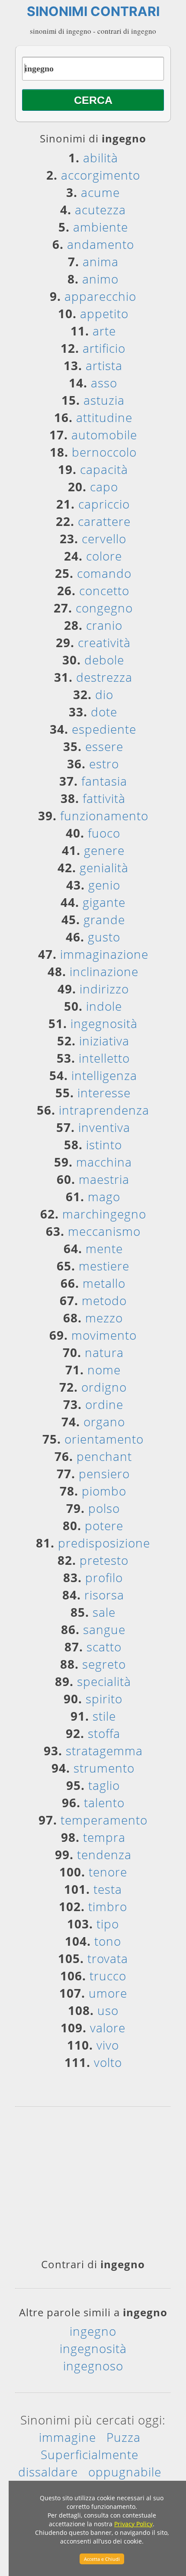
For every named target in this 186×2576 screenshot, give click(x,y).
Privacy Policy (133, 2524)
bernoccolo (104, 452)
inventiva (104, 1127)
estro (104, 764)
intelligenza (104, 1075)
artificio (104, 348)
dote (104, 712)
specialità (104, 1681)
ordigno (104, 1387)
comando (104, 573)
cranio (104, 625)
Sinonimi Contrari (93, 11)
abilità (101, 158)
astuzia (104, 400)
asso (104, 383)
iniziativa (104, 1041)
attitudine (104, 417)
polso (104, 1508)
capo (104, 487)
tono (108, 1941)
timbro (108, 1906)
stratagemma (104, 1751)
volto (108, 2062)
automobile (104, 435)
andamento (101, 244)
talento (104, 1802)
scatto (104, 1647)
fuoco (104, 833)
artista (104, 365)
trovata (108, 1958)
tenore (108, 1872)
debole (104, 660)
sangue (104, 1629)
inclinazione (104, 971)
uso (108, 2010)
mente (104, 1248)
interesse (104, 1093)
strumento (104, 1768)
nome (104, 1370)
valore (108, 2028)
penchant (104, 1456)
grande (104, 919)
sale (104, 1612)
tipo (108, 1924)
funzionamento (104, 816)
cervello (104, 538)
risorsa (104, 1595)
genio (104, 885)
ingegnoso (93, 2366)
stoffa (104, 1733)
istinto (104, 1145)
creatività (104, 642)
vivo (108, 2045)
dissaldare (48, 2472)
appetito (104, 313)
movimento (104, 1335)
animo (100, 279)
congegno (104, 608)
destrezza (104, 677)
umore (108, 1993)
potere (104, 1525)
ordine (104, 1404)
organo (104, 1422)
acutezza (100, 210)
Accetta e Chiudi (102, 2559)
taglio (104, 1785)
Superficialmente (90, 2454)
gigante (104, 902)
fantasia (104, 781)
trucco (108, 1976)
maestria (104, 1179)
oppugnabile (125, 2472)
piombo (104, 1491)
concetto (104, 590)
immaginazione (104, 954)
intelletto (104, 1058)
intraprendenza (104, 1110)
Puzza (123, 2437)
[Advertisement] (93, 2186)
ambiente (101, 227)
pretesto (104, 1560)
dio (104, 694)
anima (101, 261)
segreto (104, 1664)
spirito (104, 1699)
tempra (104, 1837)
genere (104, 850)
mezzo (104, 1318)
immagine (67, 2437)
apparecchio (100, 296)
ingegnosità (104, 1023)
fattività (104, 798)
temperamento (104, 1820)
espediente (104, 729)
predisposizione (104, 1543)
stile (104, 1716)
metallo (104, 1283)
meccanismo (104, 1231)
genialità (104, 867)
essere (104, 746)
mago (104, 1196)
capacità (104, 469)
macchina (104, 1162)
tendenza (104, 1854)
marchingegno (104, 1214)
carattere (104, 521)
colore (104, 556)
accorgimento (101, 175)
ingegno (93, 2331)
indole (104, 1006)
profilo (104, 1577)
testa (108, 1889)
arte (104, 331)
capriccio (104, 504)
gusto (104, 937)
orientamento (104, 1439)
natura (104, 1352)
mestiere (104, 1266)
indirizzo (104, 989)
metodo (104, 1300)
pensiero (104, 1473)
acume (100, 192)
